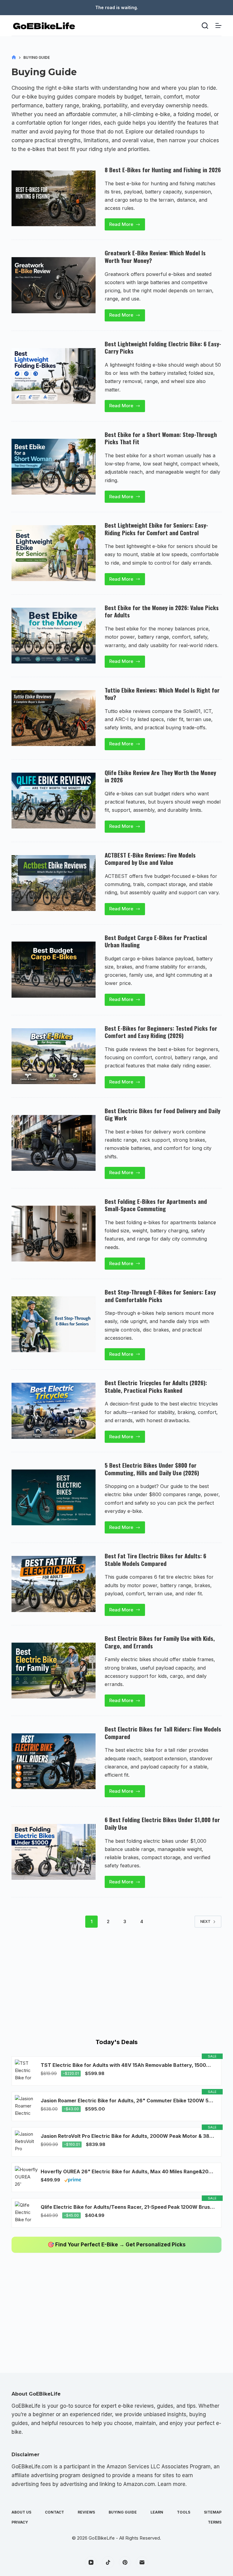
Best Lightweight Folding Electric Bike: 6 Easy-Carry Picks (163, 347)
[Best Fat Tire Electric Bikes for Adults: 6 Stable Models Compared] (53, 1584)
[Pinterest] (125, 2562)
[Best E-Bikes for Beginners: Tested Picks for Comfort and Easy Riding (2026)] (53, 1056)
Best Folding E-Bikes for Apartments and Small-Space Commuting (156, 1205)
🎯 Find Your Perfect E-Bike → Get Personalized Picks (117, 2245)
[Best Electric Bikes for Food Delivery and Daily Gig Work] (53, 1143)
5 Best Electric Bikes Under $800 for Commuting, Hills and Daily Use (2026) (152, 1469)
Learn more (172, 2484)
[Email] (142, 2562)
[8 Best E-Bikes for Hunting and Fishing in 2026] (53, 198)
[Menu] (218, 25)
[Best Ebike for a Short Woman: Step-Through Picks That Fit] (53, 467)
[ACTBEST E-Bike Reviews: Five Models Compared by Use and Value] (53, 883)
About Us (21, 2512)
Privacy (20, 2522)
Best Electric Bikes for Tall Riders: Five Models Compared (163, 1733)
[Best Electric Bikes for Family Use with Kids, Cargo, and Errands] (53, 1671)
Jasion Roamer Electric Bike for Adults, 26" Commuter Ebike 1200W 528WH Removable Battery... (128, 2101)
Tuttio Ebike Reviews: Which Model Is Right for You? (162, 694)
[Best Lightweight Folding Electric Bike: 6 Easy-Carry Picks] (53, 376)
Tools (184, 2512)
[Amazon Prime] (73, 2180)
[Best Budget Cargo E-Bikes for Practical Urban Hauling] (53, 969)
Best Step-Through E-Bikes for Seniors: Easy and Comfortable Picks (160, 1296)
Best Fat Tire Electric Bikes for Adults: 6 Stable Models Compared (155, 1559)
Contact (54, 2512)
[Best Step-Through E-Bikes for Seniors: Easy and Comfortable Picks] (53, 1324)
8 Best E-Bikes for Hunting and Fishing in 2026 (163, 170)
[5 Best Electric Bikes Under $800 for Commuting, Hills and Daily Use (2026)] (53, 1497)
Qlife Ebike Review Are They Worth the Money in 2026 (160, 776)
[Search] (205, 26)
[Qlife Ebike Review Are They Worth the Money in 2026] (53, 801)
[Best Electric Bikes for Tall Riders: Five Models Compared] (53, 1761)
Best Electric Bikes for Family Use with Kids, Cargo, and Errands (160, 1642)
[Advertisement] (116, 1985)
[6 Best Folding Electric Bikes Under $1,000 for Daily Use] (53, 1852)
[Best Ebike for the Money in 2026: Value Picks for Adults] (53, 636)
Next (205, 1921)
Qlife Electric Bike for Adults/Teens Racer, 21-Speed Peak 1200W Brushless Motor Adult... (128, 2207)
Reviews (86, 2512)
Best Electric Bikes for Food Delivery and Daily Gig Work (162, 1114)
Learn (157, 2512)
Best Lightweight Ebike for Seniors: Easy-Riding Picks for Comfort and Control (156, 529)
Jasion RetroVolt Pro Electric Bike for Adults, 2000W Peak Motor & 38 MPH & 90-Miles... (128, 2136)
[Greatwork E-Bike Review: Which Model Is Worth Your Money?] (53, 285)
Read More (126, 226)
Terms (215, 2522)
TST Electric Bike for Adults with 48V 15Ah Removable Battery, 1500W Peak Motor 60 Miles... (128, 2065)
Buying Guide (123, 2512)
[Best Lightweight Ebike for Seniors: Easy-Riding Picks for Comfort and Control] (53, 553)
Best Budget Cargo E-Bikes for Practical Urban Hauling (156, 941)
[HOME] (14, 57)
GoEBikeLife (102, 2538)
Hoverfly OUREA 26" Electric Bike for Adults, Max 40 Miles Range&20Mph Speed (128, 2171)
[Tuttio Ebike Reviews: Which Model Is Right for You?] (53, 718)
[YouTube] (91, 2562)
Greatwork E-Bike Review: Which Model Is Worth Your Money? (155, 256)
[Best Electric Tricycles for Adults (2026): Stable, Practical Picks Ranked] (53, 1411)
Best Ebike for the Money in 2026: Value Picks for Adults (162, 611)
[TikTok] (108, 2562)
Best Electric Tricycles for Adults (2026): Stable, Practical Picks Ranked (156, 1386)
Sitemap (213, 2512)
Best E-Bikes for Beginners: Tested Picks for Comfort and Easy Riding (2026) (161, 1032)
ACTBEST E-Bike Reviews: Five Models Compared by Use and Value (150, 859)
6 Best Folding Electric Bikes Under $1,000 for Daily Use (162, 1823)
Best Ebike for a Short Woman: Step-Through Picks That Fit (161, 438)
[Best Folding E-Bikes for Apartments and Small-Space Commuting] (53, 1234)
